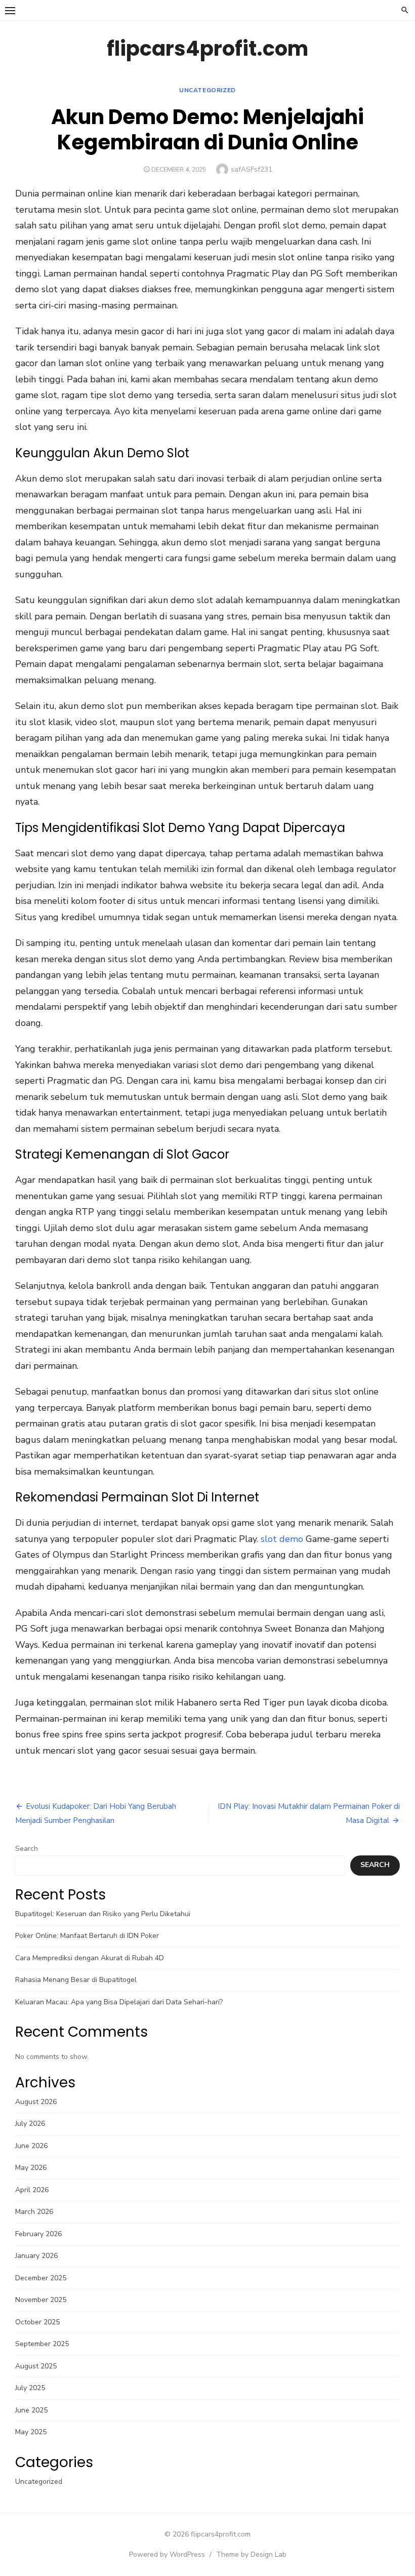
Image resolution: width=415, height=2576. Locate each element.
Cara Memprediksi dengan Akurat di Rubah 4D (90, 1958)
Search (27, 1849)
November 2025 (41, 2300)
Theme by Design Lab (251, 2554)
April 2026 (32, 2190)
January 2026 (36, 2256)
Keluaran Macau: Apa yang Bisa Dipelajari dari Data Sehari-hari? (119, 2002)
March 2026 (34, 2212)
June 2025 (31, 2410)
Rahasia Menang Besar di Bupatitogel (76, 1980)
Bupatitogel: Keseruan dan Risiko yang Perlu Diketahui (103, 1914)
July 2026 (30, 2124)
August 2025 (36, 2366)
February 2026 (38, 2234)
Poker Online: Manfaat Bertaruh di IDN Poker (87, 1936)
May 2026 (31, 2168)
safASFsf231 (252, 169)
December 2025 (41, 2278)
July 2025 (30, 2388)
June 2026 (31, 2146)
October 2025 (37, 2322)
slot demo (282, 1539)
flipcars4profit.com (207, 49)
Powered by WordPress (167, 2554)
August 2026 (36, 2102)
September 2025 (42, 2344)
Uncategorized (207, 90)
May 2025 (31, 2432)
